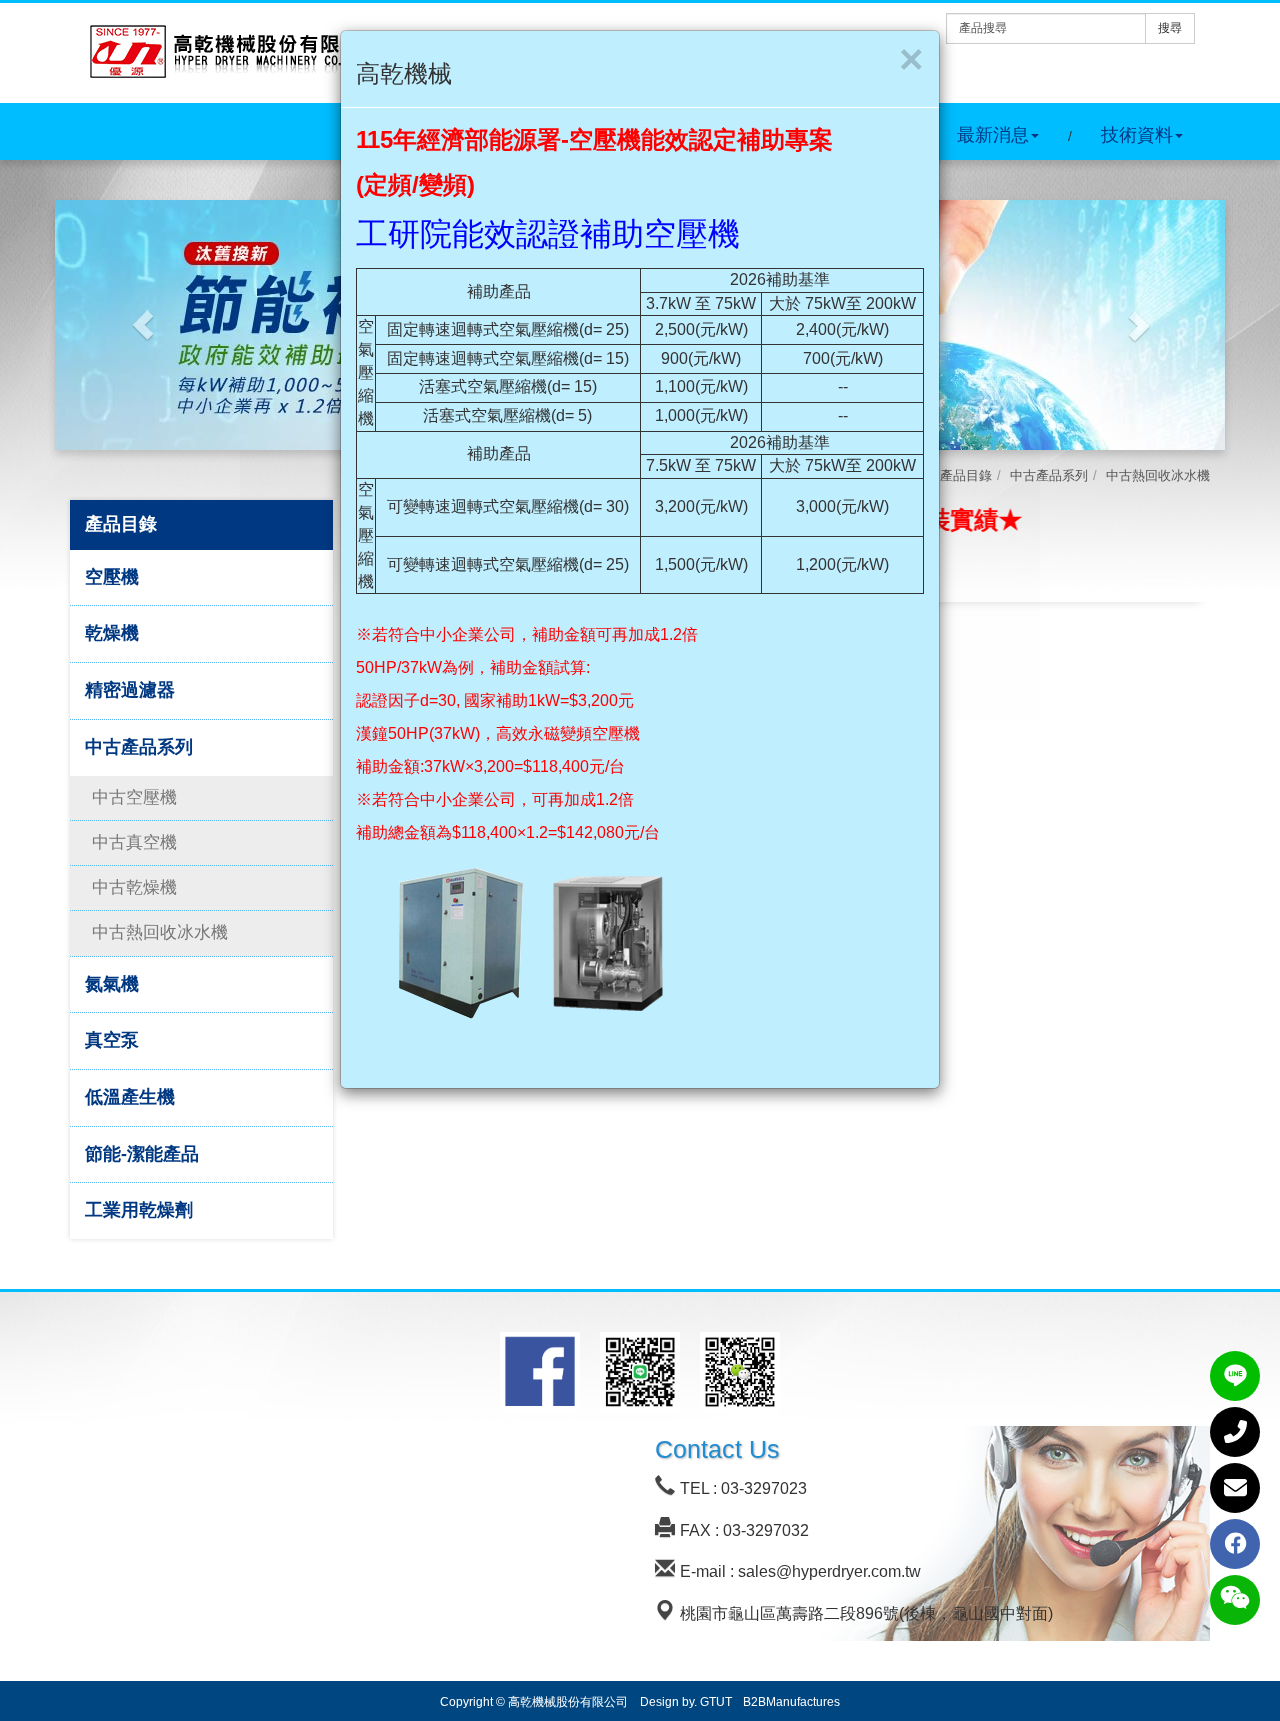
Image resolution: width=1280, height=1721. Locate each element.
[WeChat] (1235, 1600)
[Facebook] (1235, 1544)
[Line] (1235, 1376)
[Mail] (1235, 1488)
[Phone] (1235, 1432)
